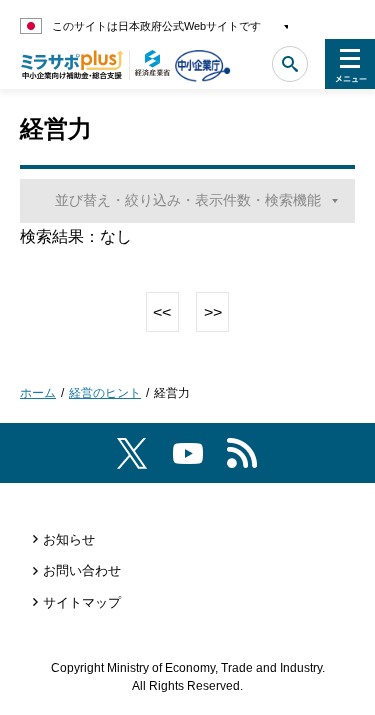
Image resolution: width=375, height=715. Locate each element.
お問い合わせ (82, 570)
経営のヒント (105, 393)
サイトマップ (82, 602)
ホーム (38, 393)
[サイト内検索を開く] (290, 64)
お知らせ (69, 539)
